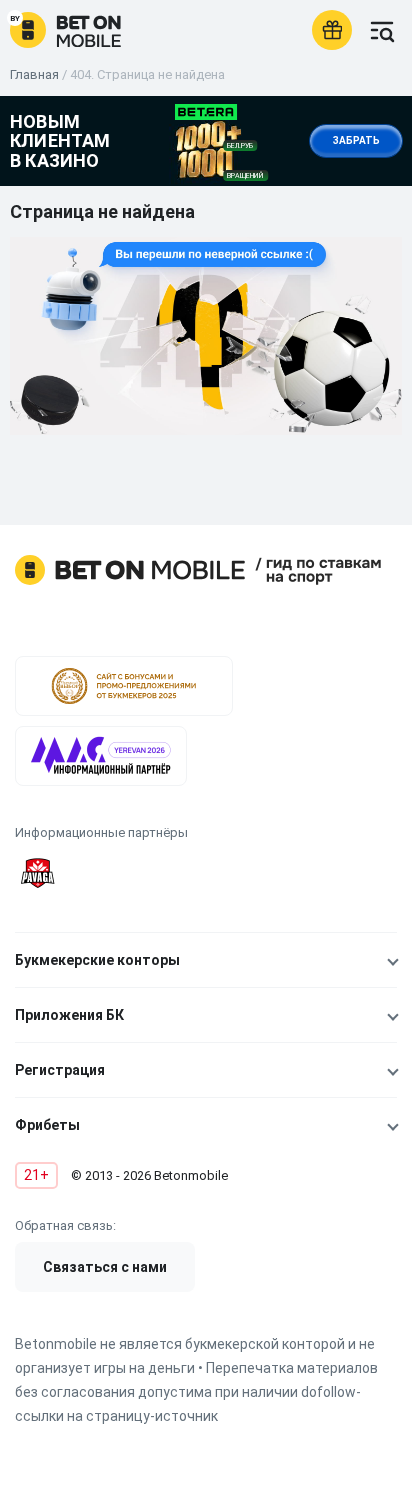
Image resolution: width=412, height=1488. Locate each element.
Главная (34, 74)
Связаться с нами (105, 1267)
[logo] (65, 30)
